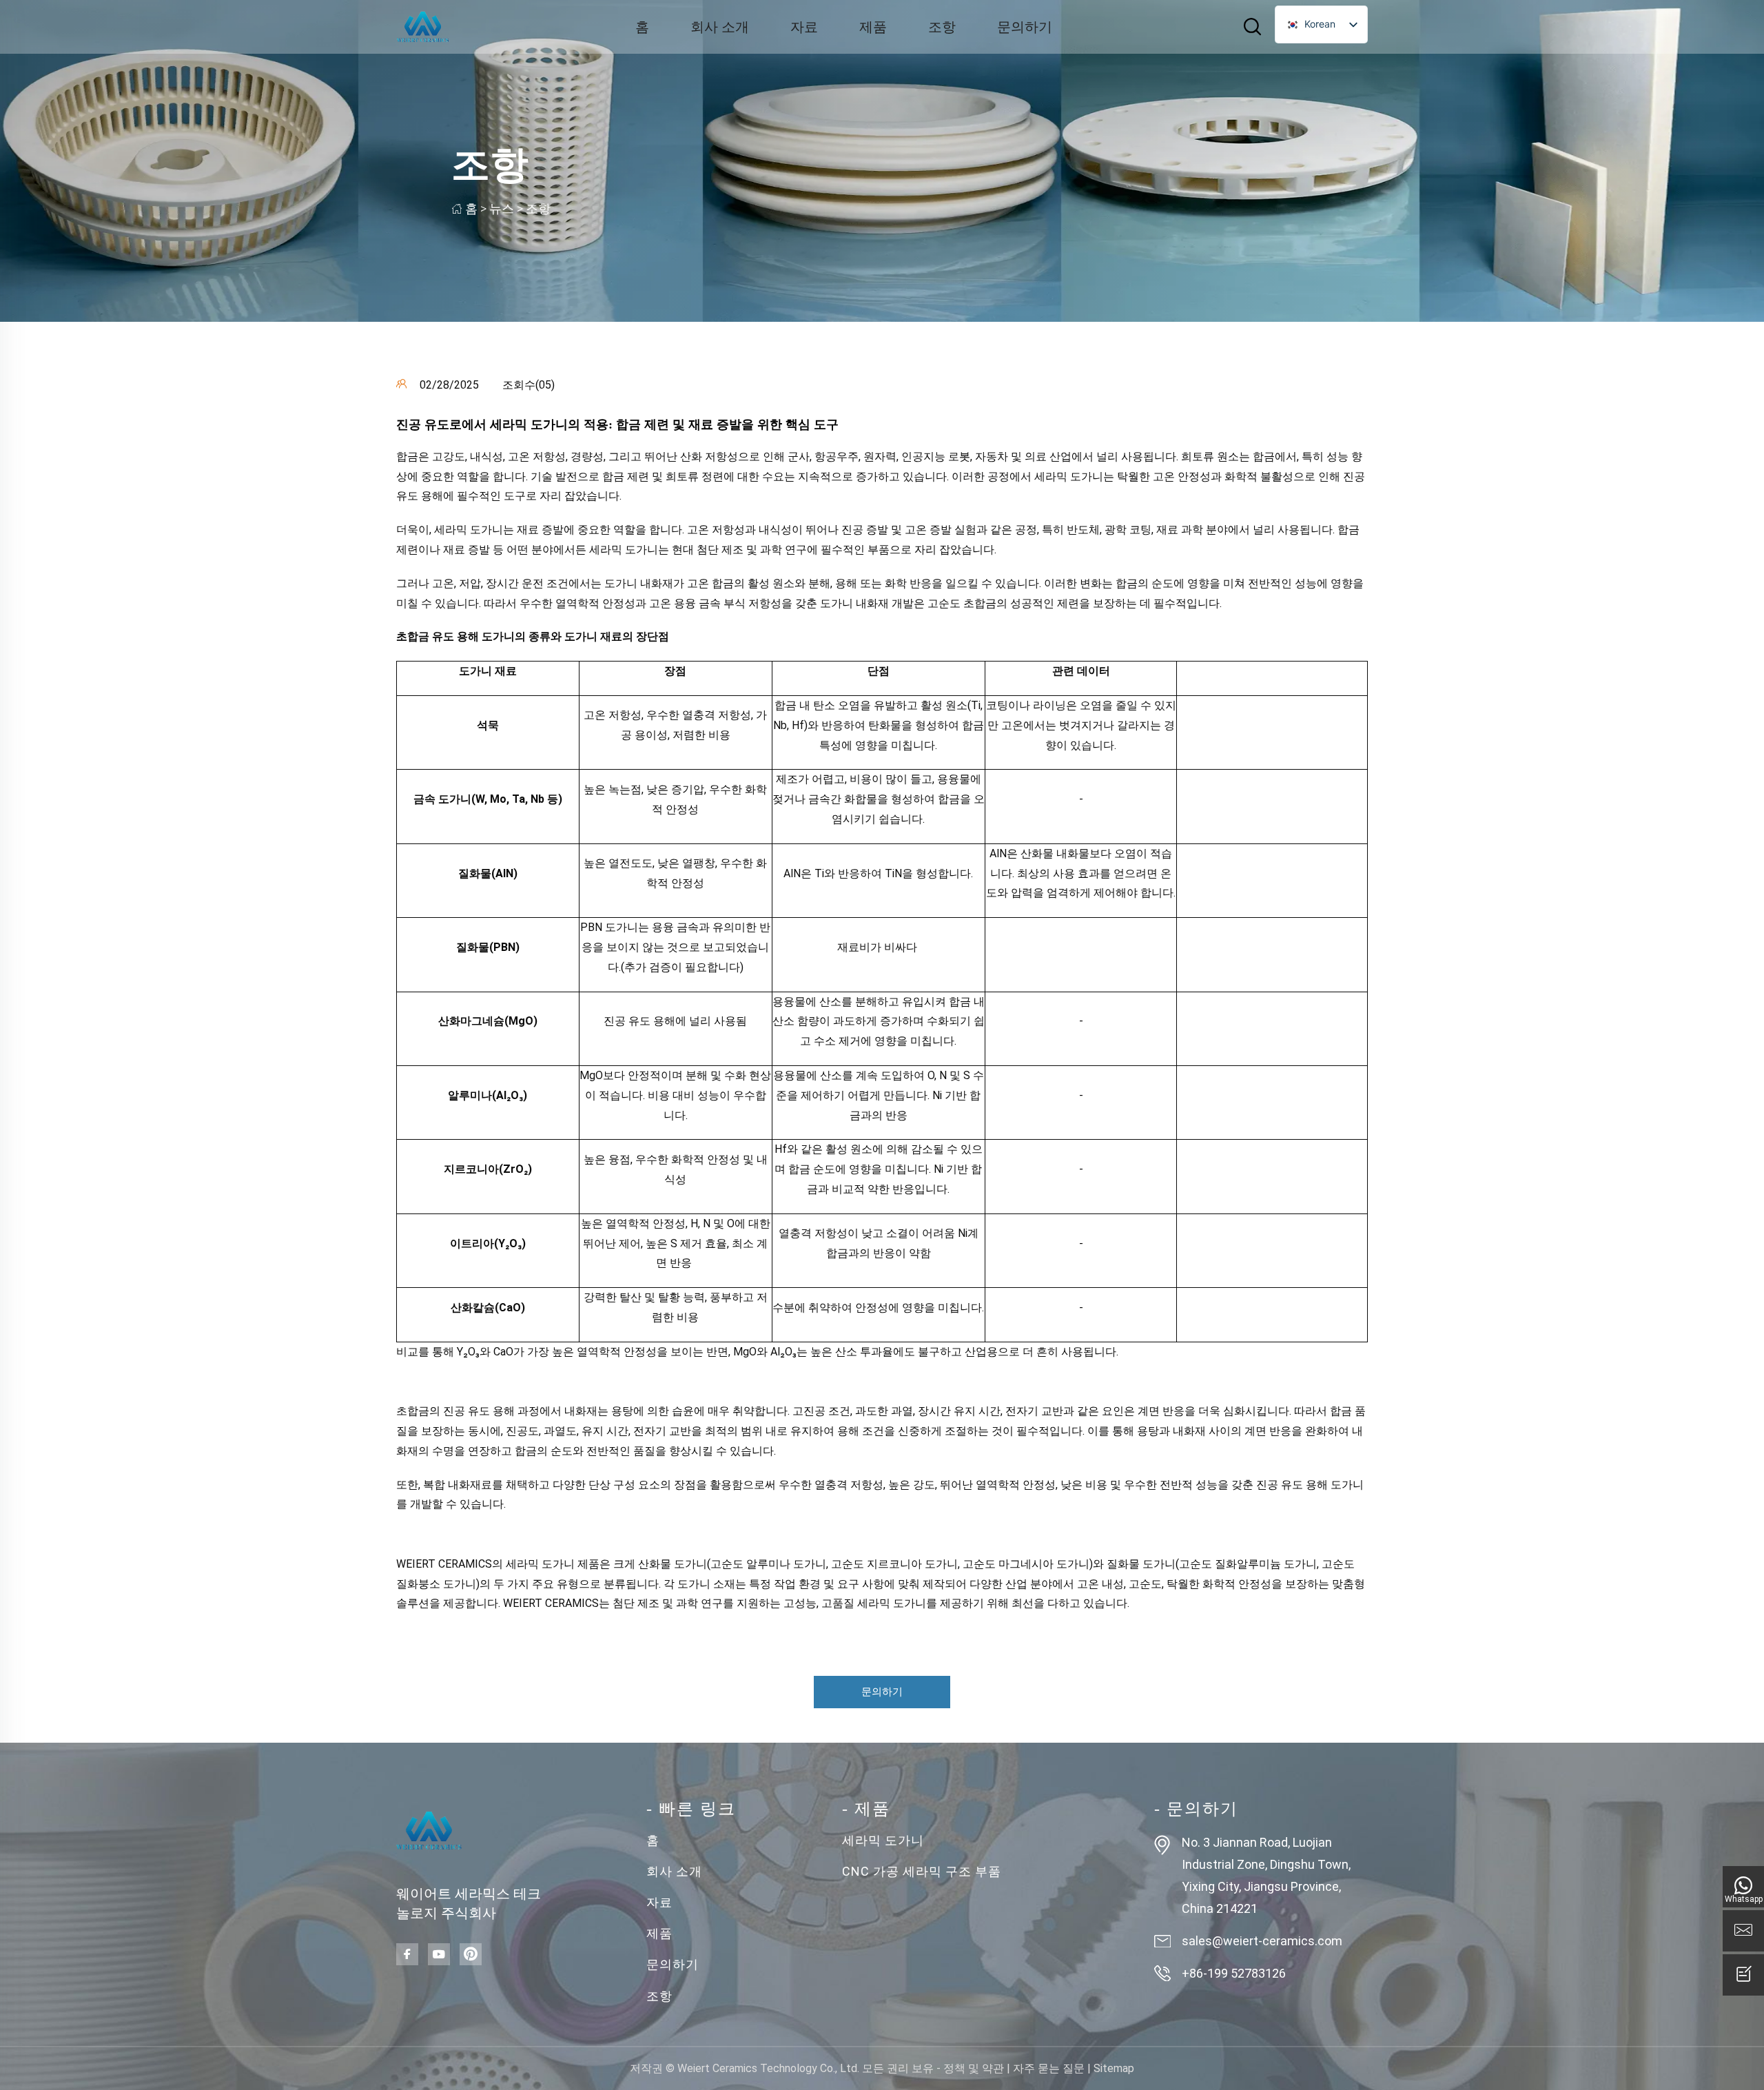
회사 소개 (720, 27)
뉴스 (502, 208)
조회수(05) (529, 385)
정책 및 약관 (974, 2068)
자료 (804, 27)
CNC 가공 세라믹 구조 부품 (922, 1871)
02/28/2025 (448, 385)
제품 (873, 27)
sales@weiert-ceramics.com (1262, 1941)
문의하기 (1025, 27)
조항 (942, 27)
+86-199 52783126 (1234, 1973)
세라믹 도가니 (883, 1840)
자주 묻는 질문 (1049, 2068)
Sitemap (1114, 2068)
